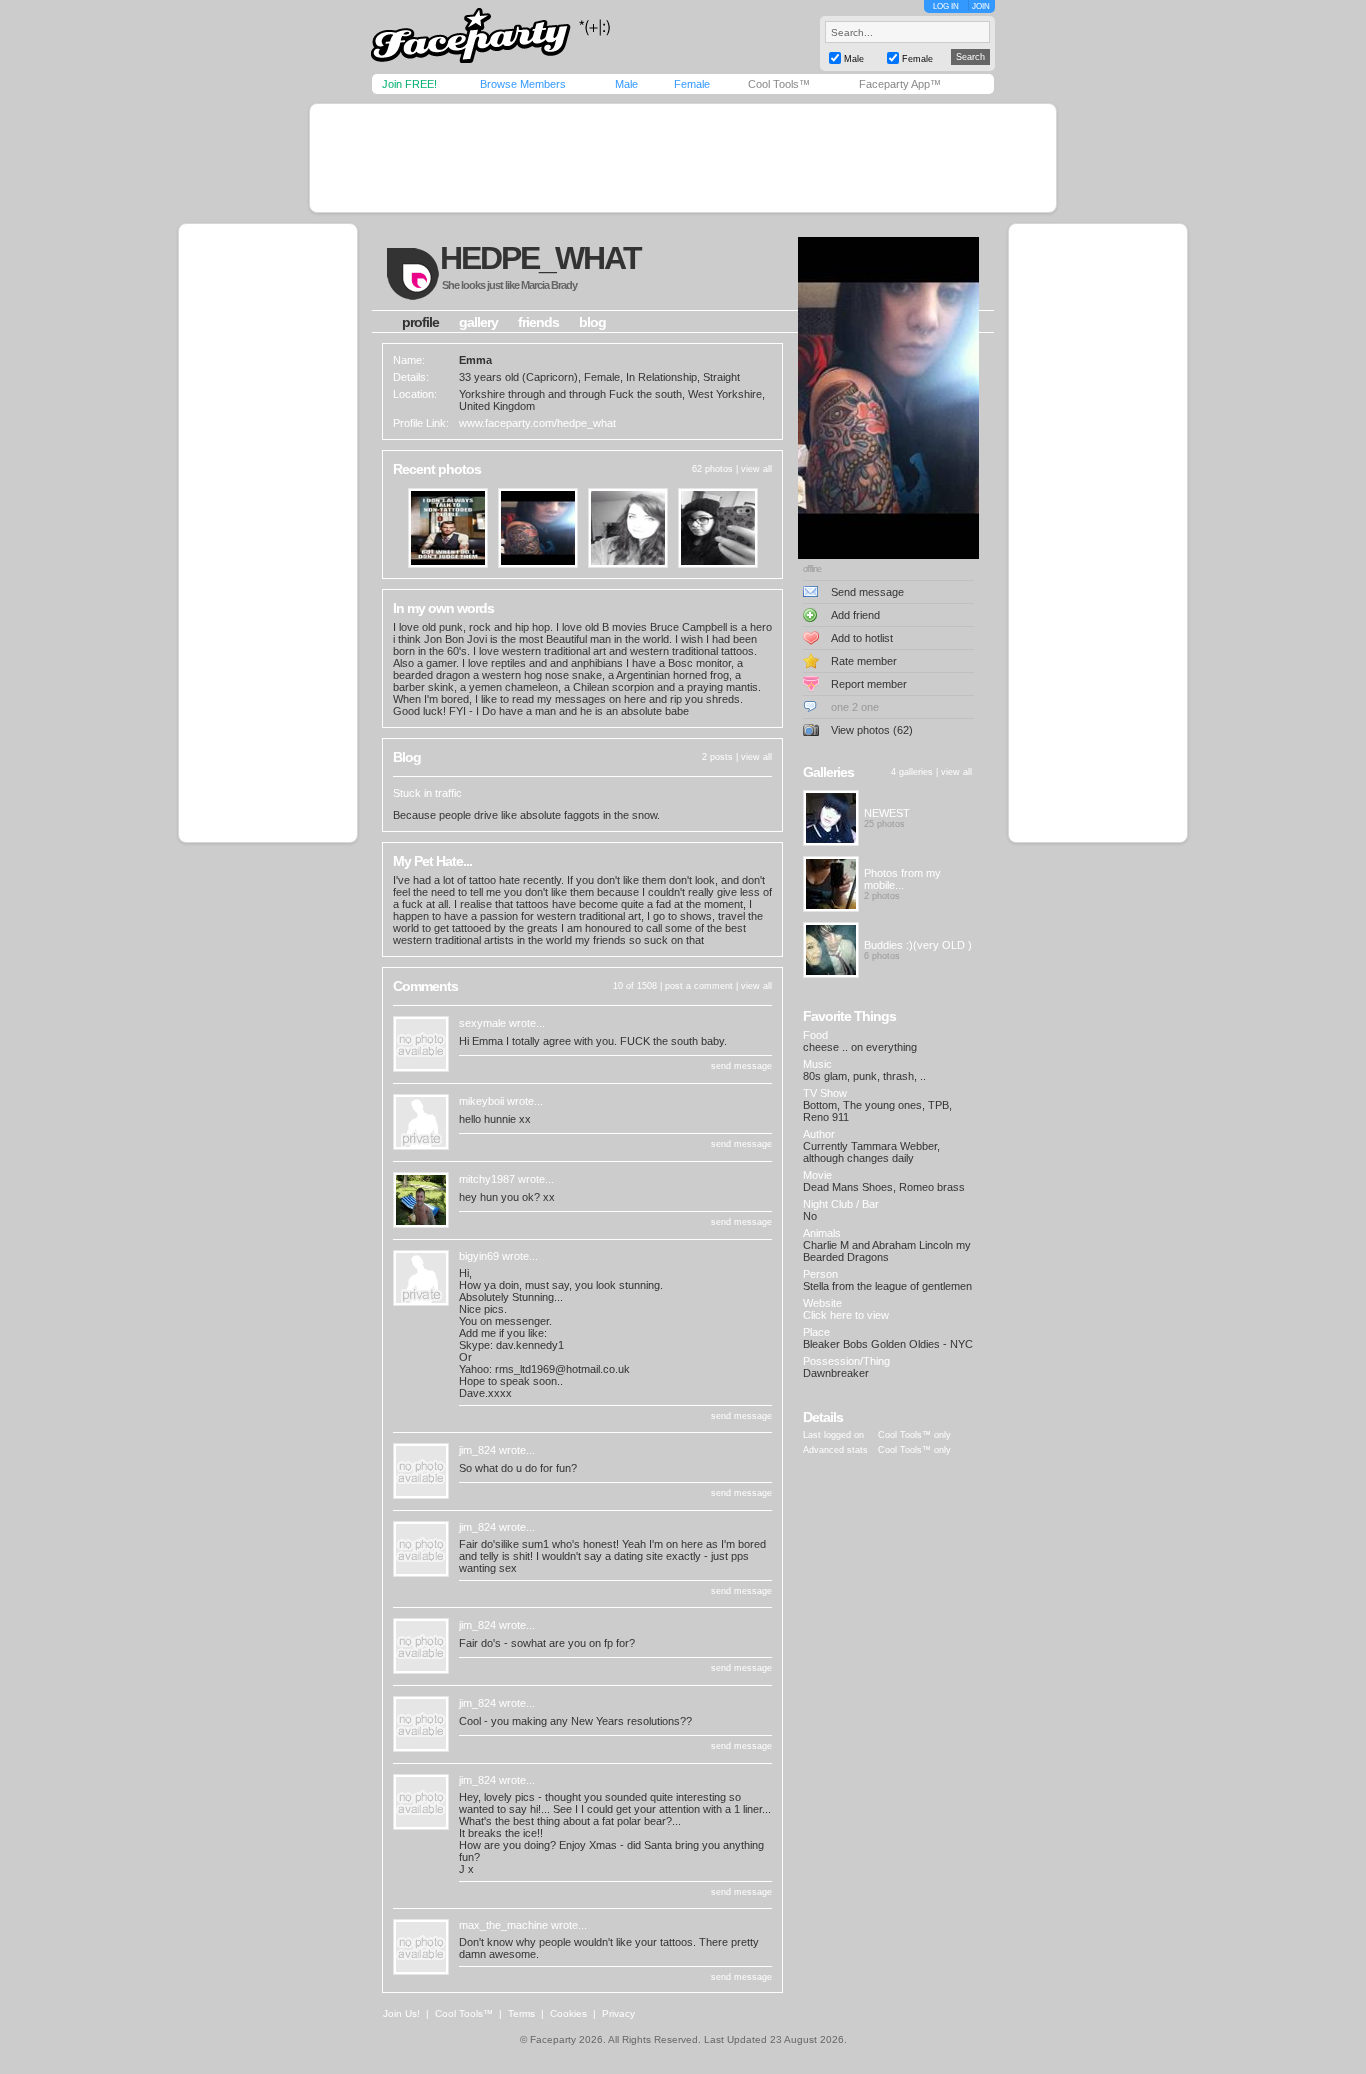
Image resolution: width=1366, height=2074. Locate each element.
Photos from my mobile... (902, 879)
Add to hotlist (862, 638)
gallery (478, 322)
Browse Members (523, 84)
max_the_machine (503, 1925)
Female (692, 84)
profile (420, 322)
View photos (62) (872, 730)
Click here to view (846, 1315)
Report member (869, 684)
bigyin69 (479, 1256)
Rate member (864, 661)
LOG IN (946, 6)
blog (592, 322)
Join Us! (401, 2013)
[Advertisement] (683, 158)
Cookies (568, 2013)
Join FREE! (409, 84)
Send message (867, 592)
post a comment (699, 986)
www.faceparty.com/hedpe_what (537, 423)
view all (756, 469)
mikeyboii (481, 1101)
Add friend (855, 615)
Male (626, 84)
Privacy (618, 2013)
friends (538, 322)
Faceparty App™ (900, 84)
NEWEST (887, 813)
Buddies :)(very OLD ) (918, 945)
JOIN (981, 6)
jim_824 (477, 1450)
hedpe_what (540, 258)
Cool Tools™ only (914, 1435)
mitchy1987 (487, 1179)
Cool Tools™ (779, 84)
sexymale (482, 1023)
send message (741, 1066)
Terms (521, 2013)
